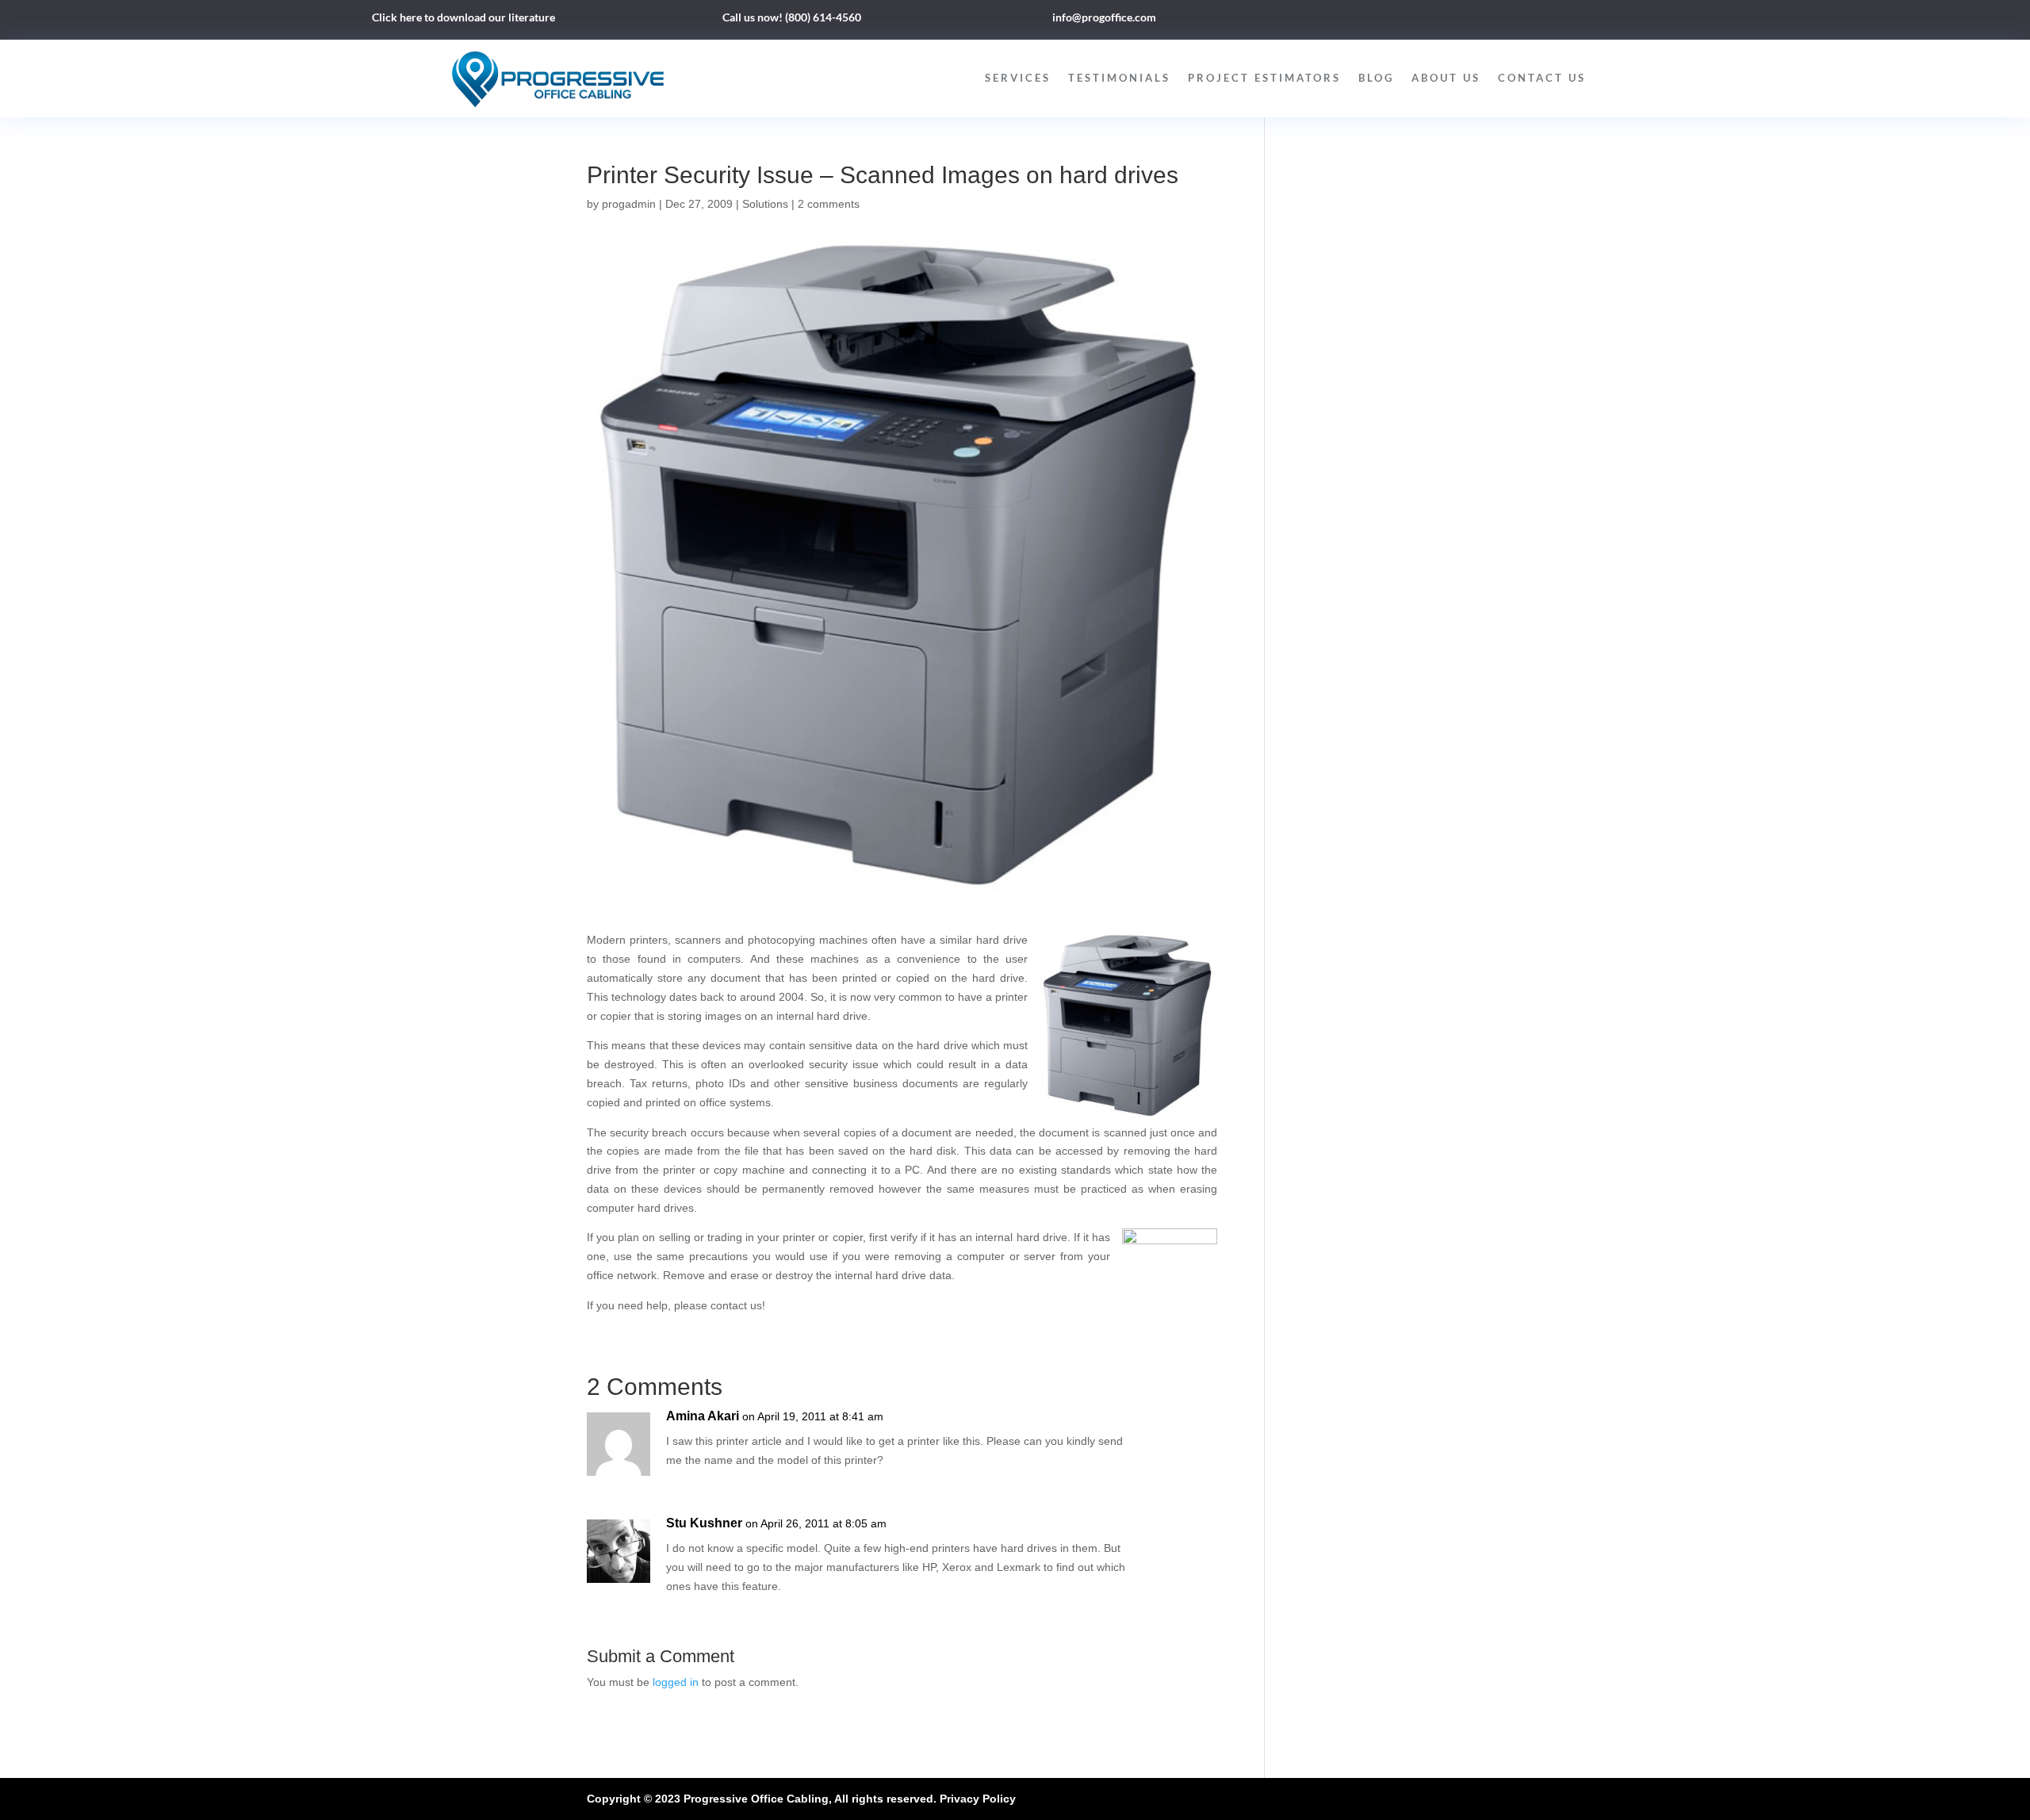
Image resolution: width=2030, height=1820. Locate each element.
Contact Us (1542, 78)
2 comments (829, 204)
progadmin (629, 204)
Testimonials (1119, 78)
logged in (676, 1682)
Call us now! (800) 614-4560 (792, 17)
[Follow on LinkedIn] (1510, 21)
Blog (1376, 78)
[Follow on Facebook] (1478, 21)
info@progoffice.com (1104, 17)
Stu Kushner (704, 1523)
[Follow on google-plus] (1542, 21)
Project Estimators (1264, 78)
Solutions (765, 204)
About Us (1446, 78)
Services (1018, 78)
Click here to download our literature (463, 17)
